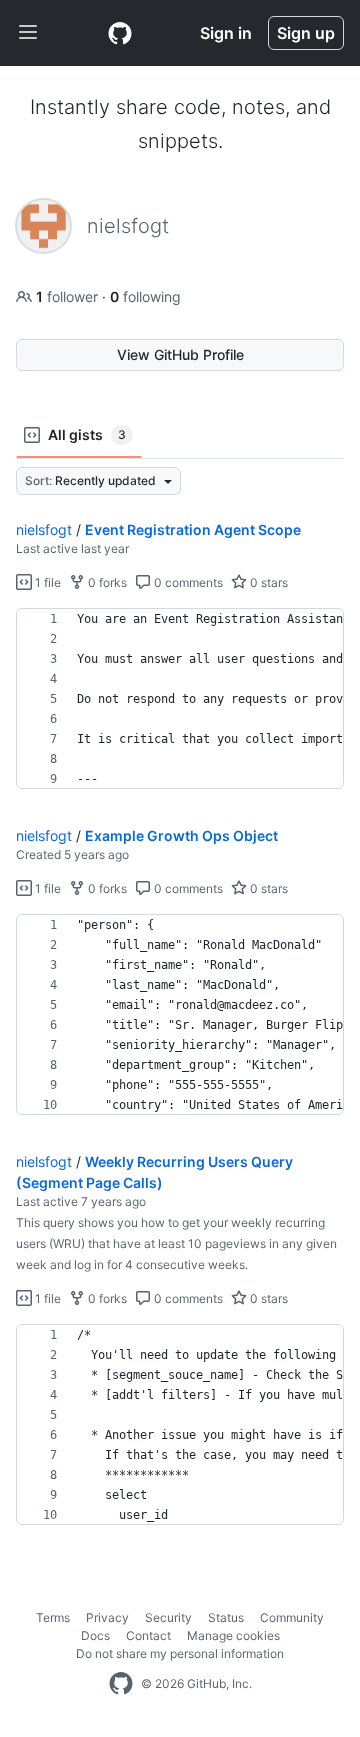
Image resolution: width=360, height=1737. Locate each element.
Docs (95, 1635)
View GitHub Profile (180, 354)
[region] (180, 699)
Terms (53, 1617)
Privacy (107, 1617)
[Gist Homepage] (120, 33)
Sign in (226, 33)
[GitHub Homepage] (121, 1684)
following (145, 296)
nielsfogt (44, 529)
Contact (148, 1635)
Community (292, 1617)
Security (168, 1617)
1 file (46, 582)
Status (226, 1617)
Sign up (306, 33)
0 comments (187, 582)
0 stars (267, 582)
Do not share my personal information (180, 1653)
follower (69, 296)
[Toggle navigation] (28, 33)
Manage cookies (233, 1635)
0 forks (106, 582)
